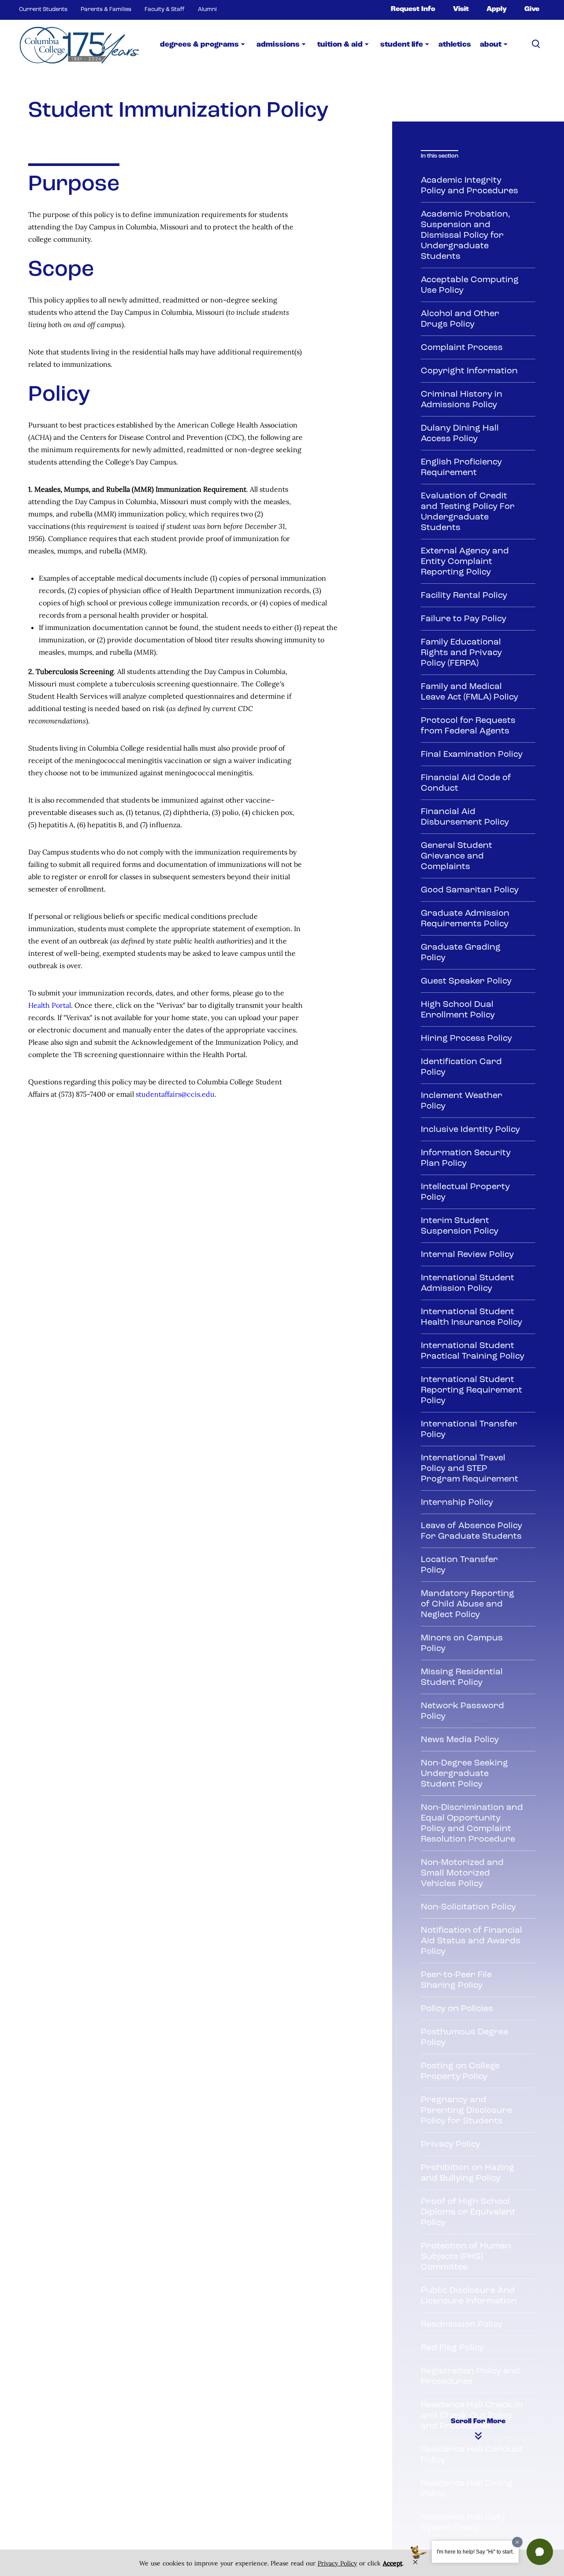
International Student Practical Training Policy (473, 1351)
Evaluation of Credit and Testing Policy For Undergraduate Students (468, 512)
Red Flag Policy (452, 2348)
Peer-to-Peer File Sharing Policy (456, 1980)
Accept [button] (393, 2563)
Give (532, 9)
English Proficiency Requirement (461, 468)
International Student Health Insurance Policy (471, 1317)
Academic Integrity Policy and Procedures (469, 186)
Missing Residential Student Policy (462, 1677)
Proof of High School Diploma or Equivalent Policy (468, 2212)
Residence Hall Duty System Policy (463, 2523)
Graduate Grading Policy (461, 953)
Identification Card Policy (461, 1067)
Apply (497, 9)
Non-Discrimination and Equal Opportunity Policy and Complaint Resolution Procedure (472, 1824)
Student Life (402, 45)
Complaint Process (462, 348)
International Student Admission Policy (468, 1283)
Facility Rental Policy (464, 596)
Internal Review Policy (467, 1255)
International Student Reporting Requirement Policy (471, 1390)
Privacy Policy (451, 2145)
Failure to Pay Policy (464, 619)
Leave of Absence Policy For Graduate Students (471, 1531)
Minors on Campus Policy (462, 1644)
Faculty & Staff (165, 9)
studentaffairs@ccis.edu (175, 1094)
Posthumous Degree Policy (465, 2038)
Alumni (207, 9)
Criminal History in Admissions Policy (462, 400)
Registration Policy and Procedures (470, 2377)
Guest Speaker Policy (466, 981)
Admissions (278, 45)
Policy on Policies (457, 2009)
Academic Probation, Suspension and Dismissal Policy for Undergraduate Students (466, 236)
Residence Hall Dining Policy (467, 2489)
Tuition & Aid (340, 45)
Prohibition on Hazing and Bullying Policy (468, 2173)
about (491, 45)
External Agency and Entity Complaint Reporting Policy (465, 562)
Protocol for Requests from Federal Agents (468, 726)
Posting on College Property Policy (460, 2071)
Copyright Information (469, 371)
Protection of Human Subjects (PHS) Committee (466, 2257)
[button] (540, 2552)
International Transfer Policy (469, 1430)
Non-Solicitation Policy (468, 1907)
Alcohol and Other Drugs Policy (460, 319)
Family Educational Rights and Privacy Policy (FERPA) (461, 653)
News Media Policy (460, 1740)
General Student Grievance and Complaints (456, 856)
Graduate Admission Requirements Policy (465, 919)
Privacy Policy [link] (337, 2563)
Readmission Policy (462, 2325)
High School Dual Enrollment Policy (458, 1010)
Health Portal (50, 1005)
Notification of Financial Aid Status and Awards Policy (471, 1941)
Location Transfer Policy (459, 1565)
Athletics (455, 45)
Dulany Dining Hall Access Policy (460, 434)
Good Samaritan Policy (470, 890)
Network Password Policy (462, 1711)
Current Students (43, 9)
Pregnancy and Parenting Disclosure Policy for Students (466, 2111)
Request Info (413, 9)
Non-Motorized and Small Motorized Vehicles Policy (462, 1873)
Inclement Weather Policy (462, 1101)
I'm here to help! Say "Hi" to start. (475, 2552)
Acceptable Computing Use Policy (470, 285)
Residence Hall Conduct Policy (472, 2455)
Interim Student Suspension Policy (460, 1226)
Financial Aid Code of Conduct (466, 783)
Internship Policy (457, 1503)
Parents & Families (106, 9)
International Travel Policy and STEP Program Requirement (469, 1469)
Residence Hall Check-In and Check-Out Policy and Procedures (472, 2416)
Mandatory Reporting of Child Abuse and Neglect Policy (468, 1604)
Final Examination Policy (472, 755)
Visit (461, 9)
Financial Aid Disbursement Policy (465, 817)
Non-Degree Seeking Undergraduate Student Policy (464, 1774)
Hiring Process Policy (466, 1039)
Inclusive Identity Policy (470, 1130)
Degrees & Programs (199, 45)
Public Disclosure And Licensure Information (469, 2296)
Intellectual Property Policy (465, 1192)
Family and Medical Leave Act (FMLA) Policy (469, 692)
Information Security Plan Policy (466, 1158)
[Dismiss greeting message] (517, 2542)
